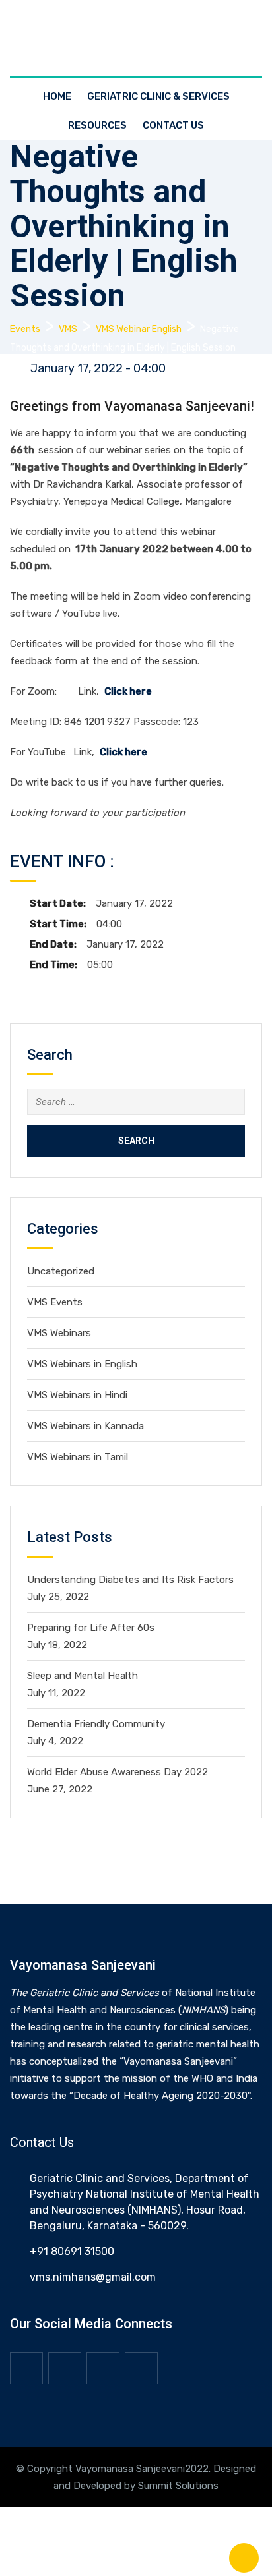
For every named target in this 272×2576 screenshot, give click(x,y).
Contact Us (173, 125)
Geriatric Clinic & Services (158, 96)
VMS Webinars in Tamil (78, 1457)
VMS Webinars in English (82, 1364)
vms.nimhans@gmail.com (93, 2277)
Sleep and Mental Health (83, 1676)
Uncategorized (61, 1271)
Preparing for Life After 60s (91, 1628)
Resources (97, 125)
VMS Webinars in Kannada (85, 1426)
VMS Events (55, 1302)
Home (57, 96)
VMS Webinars (59, 1333)
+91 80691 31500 (72, 2251)
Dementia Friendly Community (96, 1724)
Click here (128, 691)
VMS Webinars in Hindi (77, 1395)
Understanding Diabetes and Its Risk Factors (130, 1580)
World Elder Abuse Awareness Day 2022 (118, 1772)
